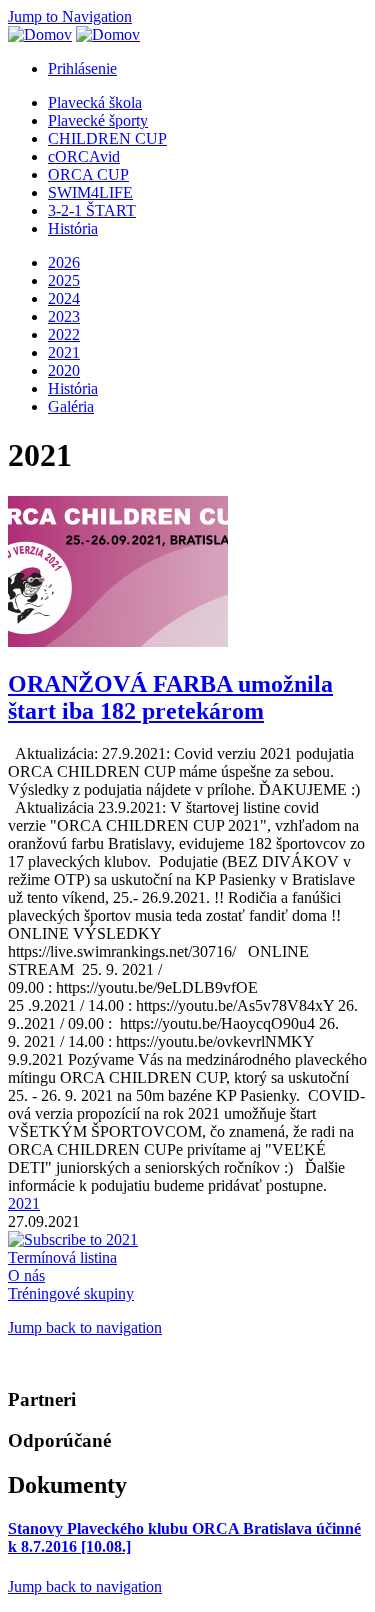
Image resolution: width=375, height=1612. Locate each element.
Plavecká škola (95, 102)
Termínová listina (62, 1257)
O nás (26, 1275)
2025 (64, 280)
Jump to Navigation (70, 16)
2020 (64, 370)
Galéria (71, 406)
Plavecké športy (98, 120)
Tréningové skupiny (71, 1293)
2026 (64, 262)
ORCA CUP (88, 174)
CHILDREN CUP (107, 138)
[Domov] (40, 34)
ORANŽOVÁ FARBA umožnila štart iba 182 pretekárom (170, 697)
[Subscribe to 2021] (73, 1239)
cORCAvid (84, 156)
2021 (64, 352)
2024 (64, 298)
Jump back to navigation (85, 1327)
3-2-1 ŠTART (92, 210)
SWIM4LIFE (90, 192)
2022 (64, 334)
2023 (64, 316)
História (73, 228)
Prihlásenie (82, 68)
